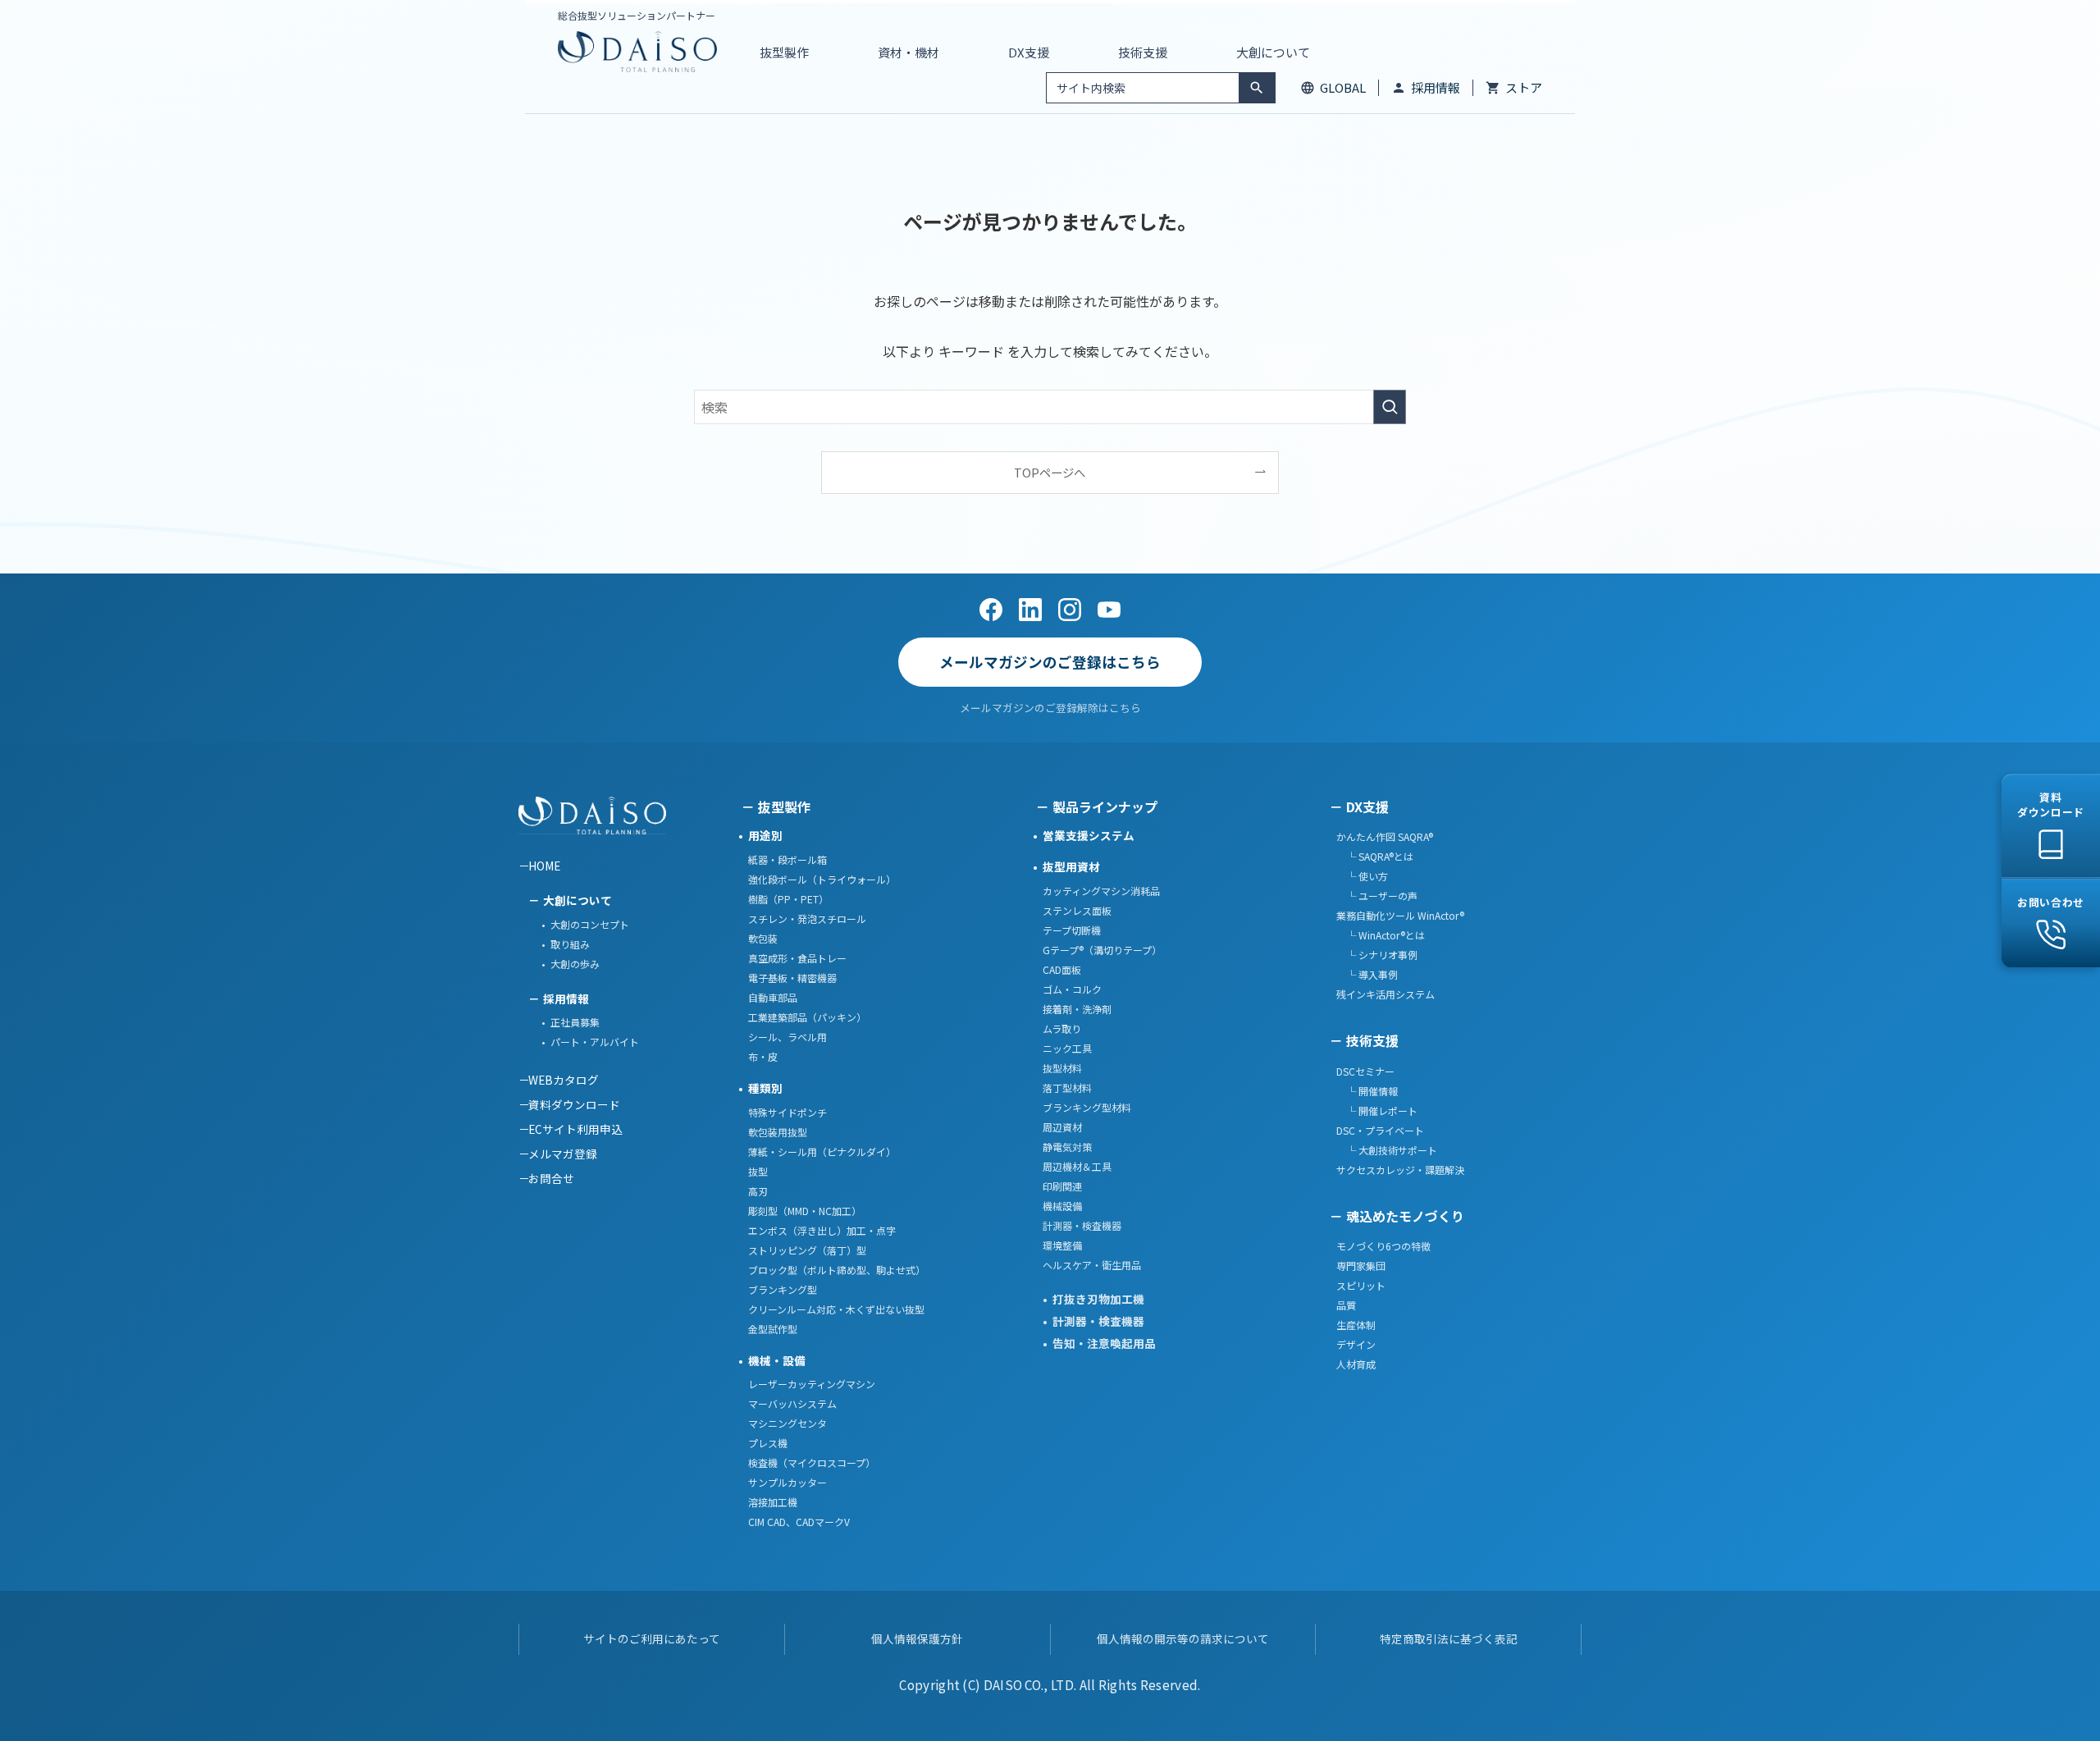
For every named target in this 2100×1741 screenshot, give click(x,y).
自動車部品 (773, 997)
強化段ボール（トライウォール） (822, 879)
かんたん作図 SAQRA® (1385, 836)
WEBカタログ (564, 1080)
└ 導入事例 (1367, 974)
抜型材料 (1062, 1068)
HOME (544, 866)
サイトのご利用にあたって (652, 1638)
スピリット (1361, 1285)
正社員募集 (575, 1022)
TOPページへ (1050, 472)
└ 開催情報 (1367, 1091)
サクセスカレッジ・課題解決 (1400, 1170)
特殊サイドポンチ (787, 1112)
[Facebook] (991, 610)
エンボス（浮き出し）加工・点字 (822, 1230)
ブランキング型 (783, 1289)
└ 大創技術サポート (1387, 1150)
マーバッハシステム (792, 1403)
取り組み (570, 944)
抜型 (758, 1171)
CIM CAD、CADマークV (799, 1522)
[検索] (1257, 88)
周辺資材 (1062, 1127)
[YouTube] (1109, 610)
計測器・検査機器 (1082, 1225)
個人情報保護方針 (917, 1638)
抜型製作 (784, 807)
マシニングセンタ (787, 1423)
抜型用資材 (1071, 866)
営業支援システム (1089, 835)
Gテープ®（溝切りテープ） (1102, 950)
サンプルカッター (787, 1482)
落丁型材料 (1067, 1088)
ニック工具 (1067, 1048)
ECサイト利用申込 (575, 1129)
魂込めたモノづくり (1405, 1216)
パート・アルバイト (595, 1042)
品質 (1346, 1305)
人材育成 (1356, 1364)
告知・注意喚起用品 (1104, 1343)
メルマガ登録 (563, 1154)
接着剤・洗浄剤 (1077, 1009)
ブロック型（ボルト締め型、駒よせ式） (837, 1270)
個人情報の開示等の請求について (1183, 1638)
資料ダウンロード (574, 1104)
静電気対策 (1067, 1147)
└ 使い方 (1362, 876)
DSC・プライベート (1380, 1130)
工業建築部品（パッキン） (807, 1017)
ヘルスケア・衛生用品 (1092, 1265)
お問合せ (551, 1178)
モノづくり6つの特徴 (1383, 1246)
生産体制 (1356, 1325)
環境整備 (1062, 1245)
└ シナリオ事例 (1377, 955)
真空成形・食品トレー (797, 958)
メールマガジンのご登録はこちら (1050, 662)
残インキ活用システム (1386, 994)
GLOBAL (1343, 87)
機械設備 (1062, 1206)
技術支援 (1372, 1040)
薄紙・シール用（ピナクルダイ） (822, 1152)
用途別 (765, 835)
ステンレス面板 (1077, 910)
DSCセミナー (1365, 1071)
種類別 (765, 1088)
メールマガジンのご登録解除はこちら (1050, 708)
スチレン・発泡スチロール (807, 918)
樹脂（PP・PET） (788, 899)
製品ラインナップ (1105, 807)
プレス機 (768, 1443)
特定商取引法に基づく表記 (1449, 1638)
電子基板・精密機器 (792, 978)
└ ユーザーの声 (1377, 896)
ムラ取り (1062, 1028)
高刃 (758, 1191)
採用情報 (1436, 87)
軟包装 (763, 938)
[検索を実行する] (1390, 407)
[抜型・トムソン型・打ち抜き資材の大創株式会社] (637, 52)
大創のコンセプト (590, 924)
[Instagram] (1070, 610)
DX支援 (1367, 807)
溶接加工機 (773, 1502)
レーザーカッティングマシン (812, 1384)
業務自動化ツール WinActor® (1400, 915)
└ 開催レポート (1377, 1110)
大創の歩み (575, 964)
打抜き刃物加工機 (1098, 1299)
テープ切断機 (1072, 930)
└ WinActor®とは (1381, 935)
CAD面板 (1062, 969)
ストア (1524, 87)
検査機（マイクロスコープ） (812, 1462)
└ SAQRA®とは (1375, 856)
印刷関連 (1062, 1186)
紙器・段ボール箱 (787, 859)
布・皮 (763, 1056)
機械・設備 (777, 1360)
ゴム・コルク (1072, 989)
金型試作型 (773, 1329)
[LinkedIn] (1030, 610)
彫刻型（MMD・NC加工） (805, 1211)
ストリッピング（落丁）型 (807, 1250)
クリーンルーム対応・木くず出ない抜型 (836, 1309)
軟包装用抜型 (778, 1132)
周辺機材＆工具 (1077, 1166)
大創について (577, 900)
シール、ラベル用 (787, 1037)
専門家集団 (1361, 1266)
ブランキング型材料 (1087, 1107)
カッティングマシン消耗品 (1101, 891)
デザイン (1356, 1344)
